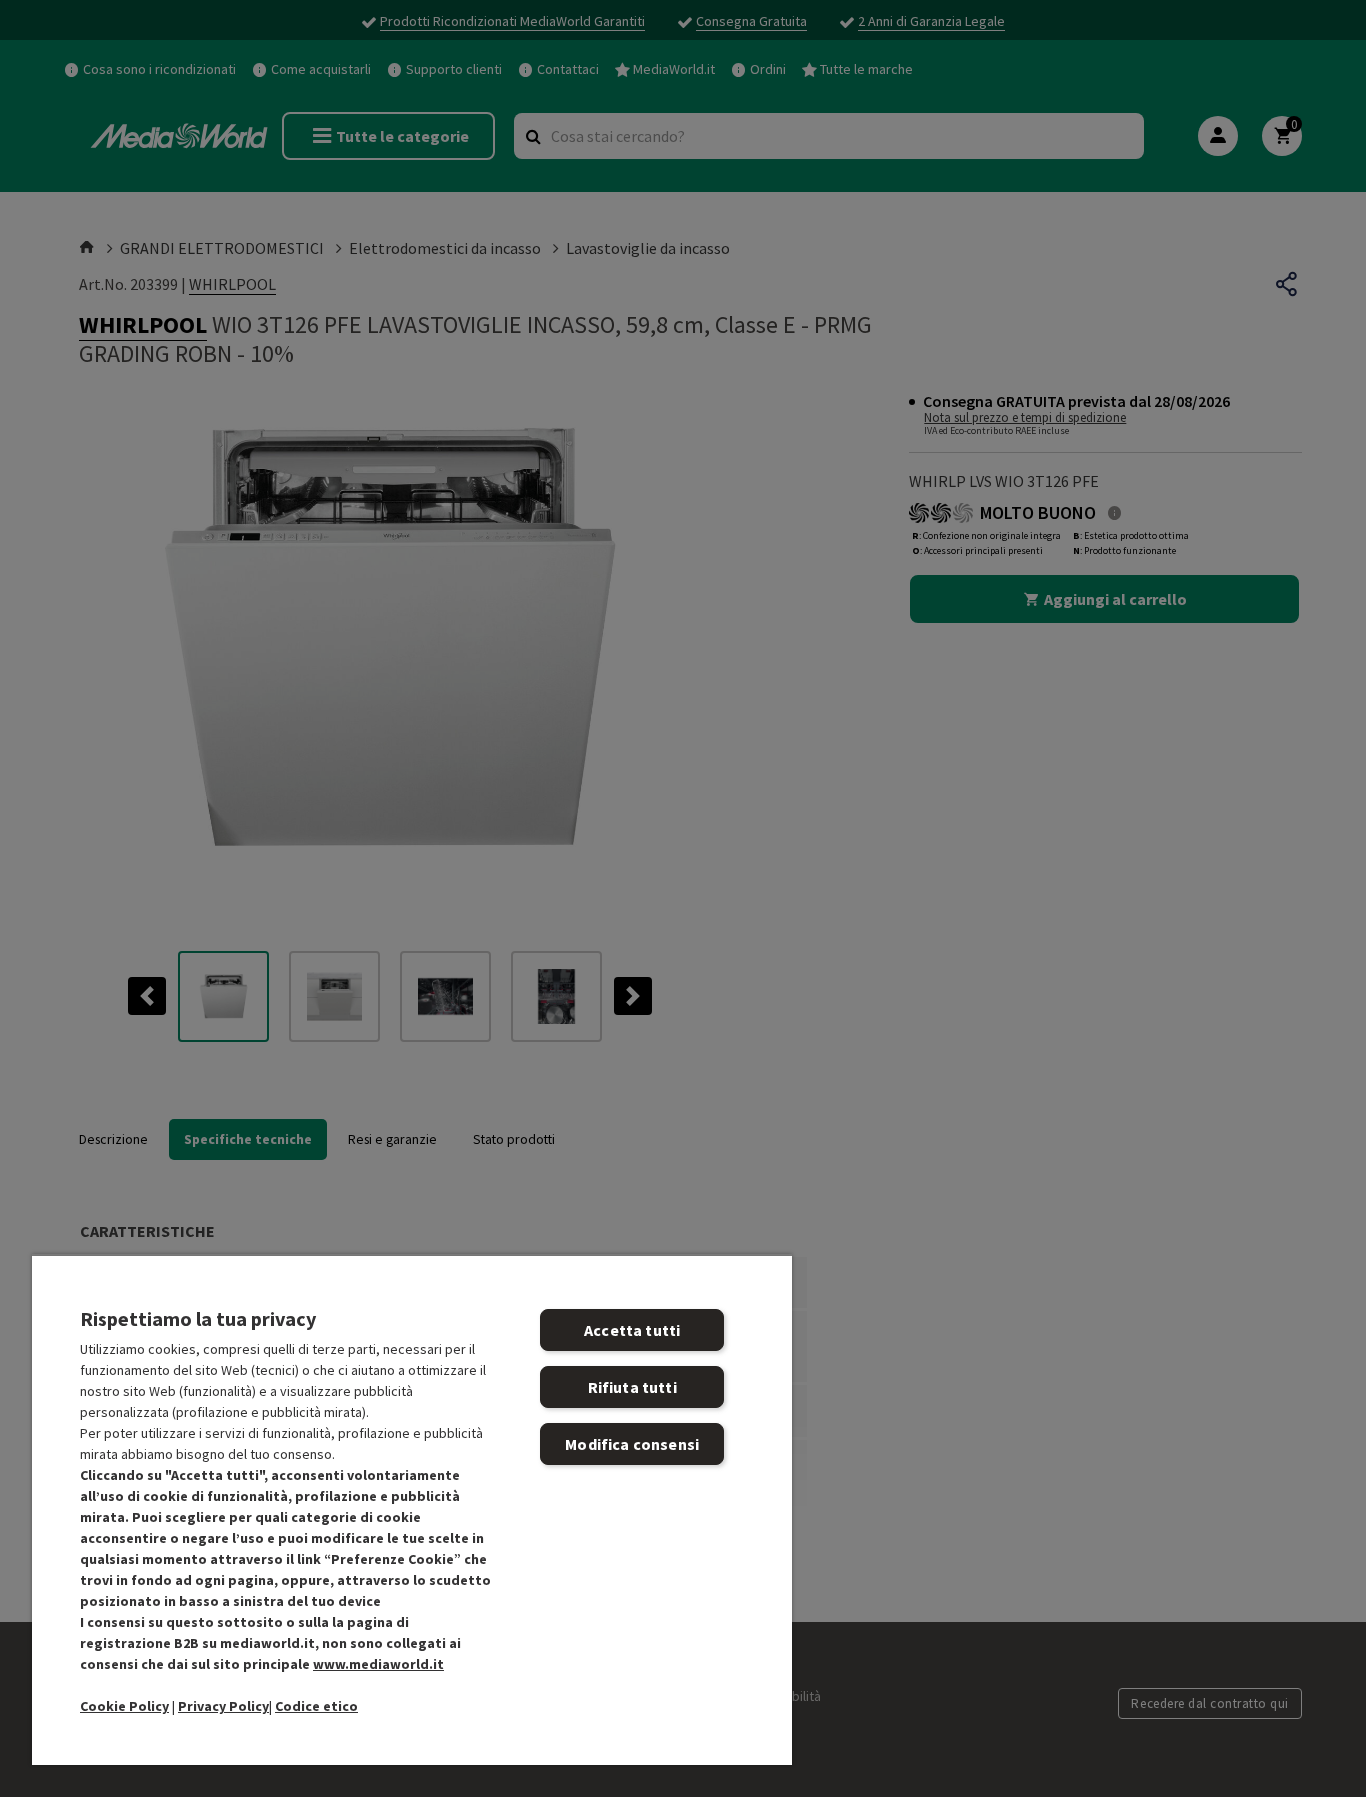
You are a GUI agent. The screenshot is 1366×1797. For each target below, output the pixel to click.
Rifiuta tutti (632, 1387)
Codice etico (316, 1706)
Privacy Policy (223, 1706)
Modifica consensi (632, 1444)
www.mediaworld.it (378, 1664)
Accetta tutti (632, 1330)
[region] (412, 1509)
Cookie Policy (124, 1706)
